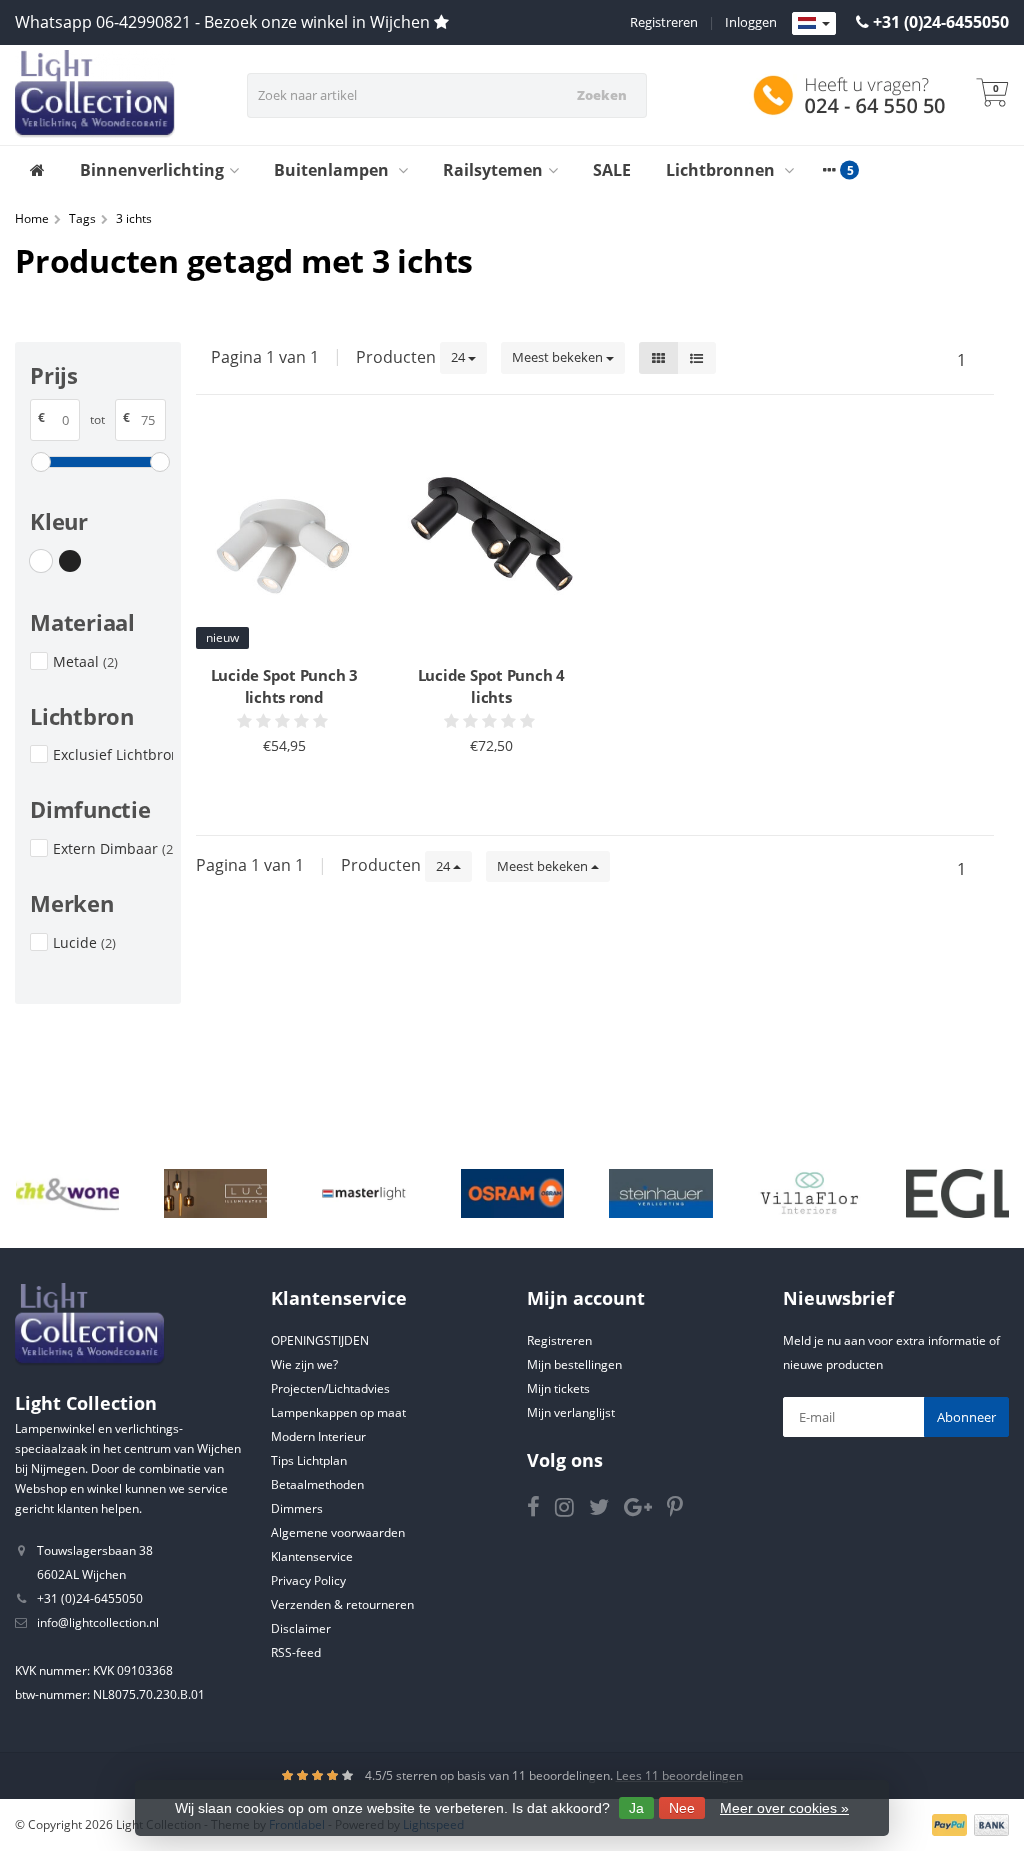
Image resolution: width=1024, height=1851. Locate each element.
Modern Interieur (318, 1436)
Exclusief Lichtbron (113, 754)
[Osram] (512, 1194)
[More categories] (829, 170)
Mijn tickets (558, 1388)
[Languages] (814, 24)
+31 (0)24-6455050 (941, 22)
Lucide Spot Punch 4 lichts (491, 686)
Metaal (85, 661)
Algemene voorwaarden (338, 1532)
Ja (636, 1808)
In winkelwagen (275, 783)
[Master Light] (363, 1194)
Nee (682, 1808)
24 (459, 357)
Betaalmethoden (317, 1484)
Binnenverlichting (152, 170)
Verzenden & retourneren (342, 1604)
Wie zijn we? (304, 1364)
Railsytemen (493, 170)
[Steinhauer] (660, 1194)
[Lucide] (215, 1194)
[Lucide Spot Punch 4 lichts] (491, 542)
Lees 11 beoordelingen (679, 1775)
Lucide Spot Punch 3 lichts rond (284, 686)
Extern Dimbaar (113, 848)
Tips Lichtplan (309, 1460)
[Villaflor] (809, 1194)
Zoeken (602, 95)
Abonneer (966, 1417)
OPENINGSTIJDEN (320, 1340)
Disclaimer (301, 1628)
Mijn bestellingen (574, 1364)
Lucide (84, 942)
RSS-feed (296, 1652)
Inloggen (751, 22)
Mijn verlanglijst (571, 1412)
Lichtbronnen (722, 170)
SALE (612, 170)
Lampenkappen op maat (338, 1412)
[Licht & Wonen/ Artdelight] (67, 1194)
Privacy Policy (308, 1580)
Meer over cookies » (784, 1808)
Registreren (664, 22)
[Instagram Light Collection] (572, 1510)
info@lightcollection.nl (98, 1622)
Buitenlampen (333, 170)
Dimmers (297, 1508)
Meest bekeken (559, 357)
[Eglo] (957, 1194)
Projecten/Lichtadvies (330, 1388)
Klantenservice (312, 1556)
